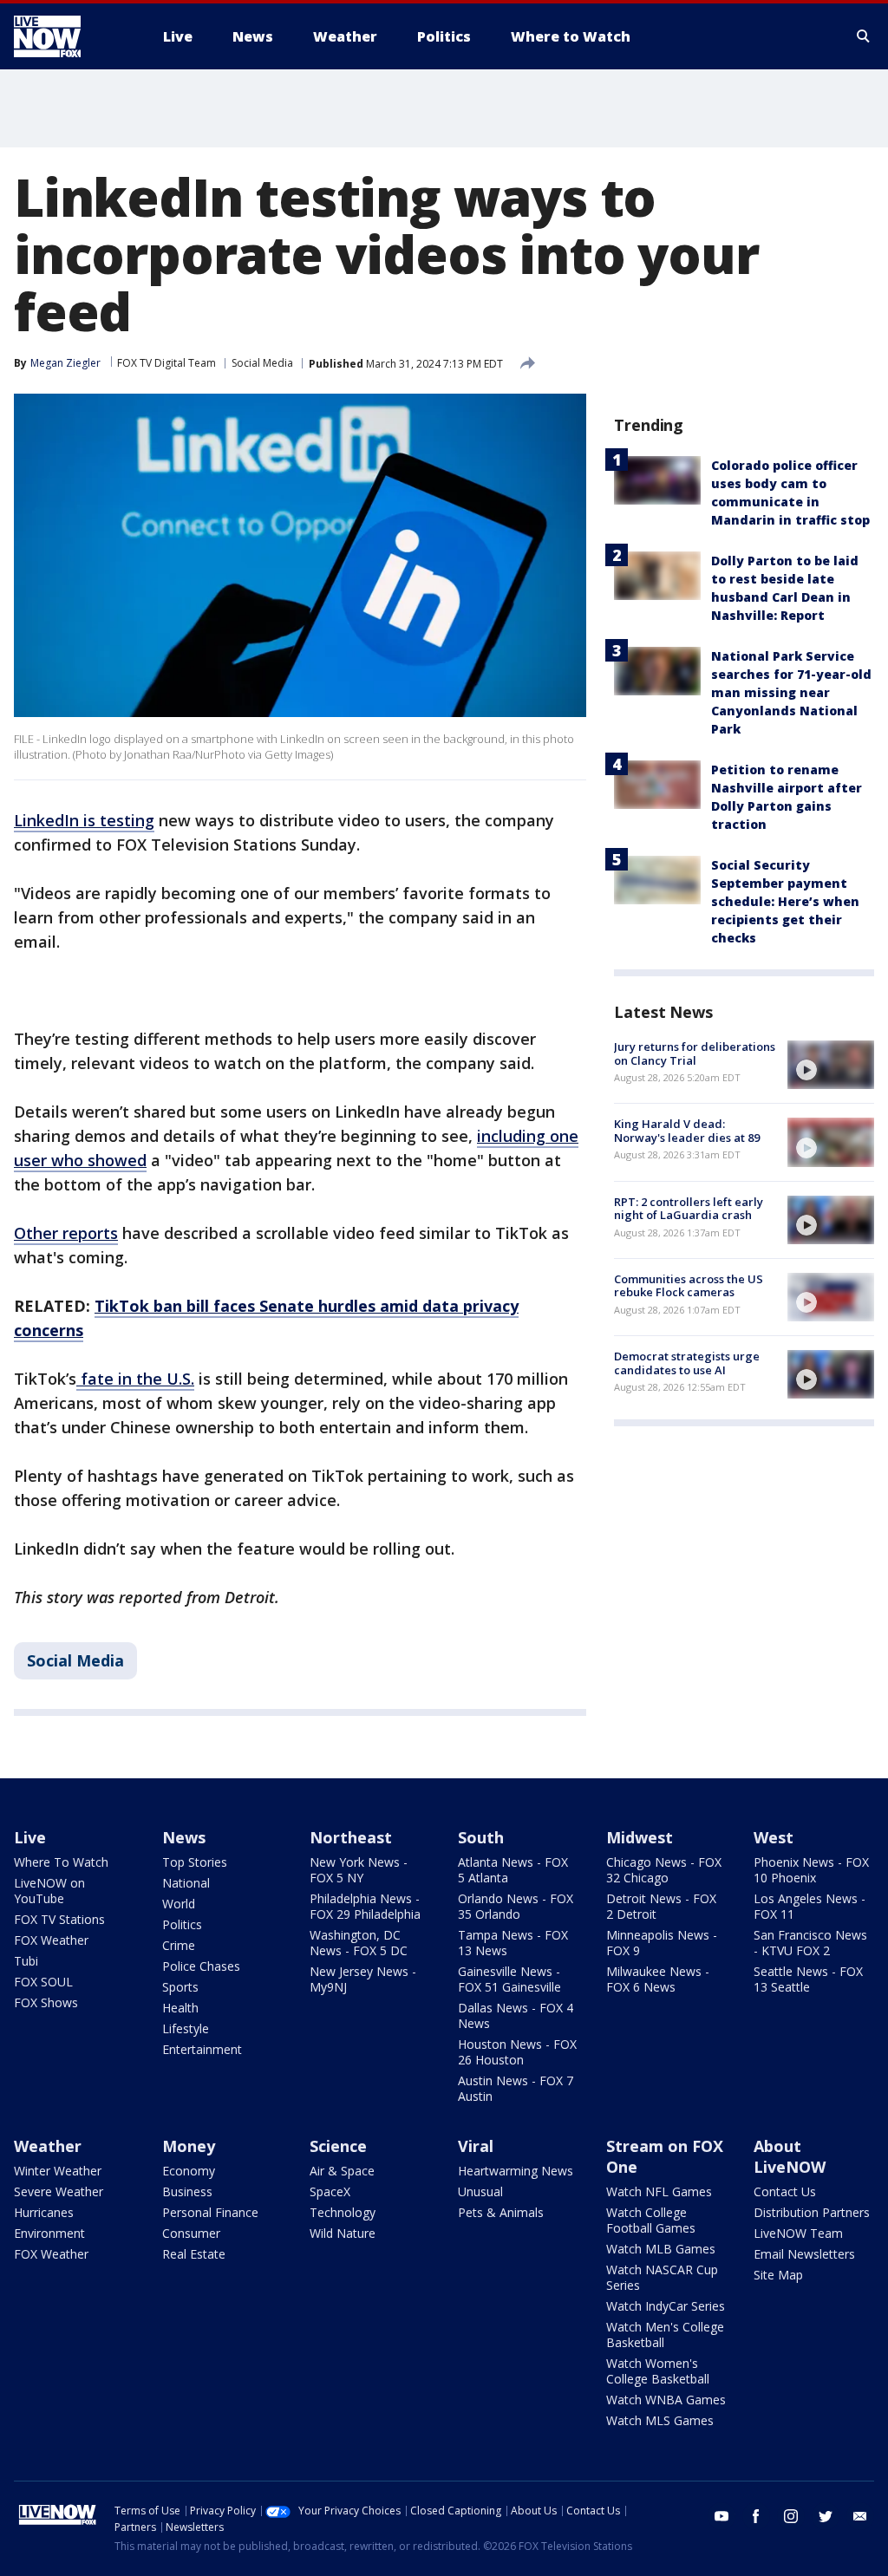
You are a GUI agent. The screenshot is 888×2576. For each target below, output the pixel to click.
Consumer (191, 2233)
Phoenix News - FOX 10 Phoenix (811, 1870)
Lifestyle (186, 2028)
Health (180, 2008)
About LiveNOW (790, 2156)
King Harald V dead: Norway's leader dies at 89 (687, 1131)
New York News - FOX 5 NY (359, 1870)
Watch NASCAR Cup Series (662, 2277)
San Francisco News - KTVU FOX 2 (810, 1943)
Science (338, 2146)
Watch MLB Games (661, 2249)
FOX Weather (51, 1940)
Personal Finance (210, 2212)
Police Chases (201, 1966)
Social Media (262, 363)
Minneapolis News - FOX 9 (662, 1943)
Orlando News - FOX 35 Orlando (516, 1906)
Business (187, 2191)
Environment (49, 2233)
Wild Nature (343, 2233)
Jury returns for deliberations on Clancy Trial (695, 1053)
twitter (826, 2516)
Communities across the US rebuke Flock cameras (689, 1286)
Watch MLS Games (660, 2420)
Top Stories (195, 1862)
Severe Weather (59, 2191)
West (774, 1837)
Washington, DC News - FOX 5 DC (359, 1943)
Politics (182, 1924)
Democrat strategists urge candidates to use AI (687, 1363)
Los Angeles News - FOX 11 (810, 1906)
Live (30, 1837)
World (179, 1904)
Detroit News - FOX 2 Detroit (661, 1906)
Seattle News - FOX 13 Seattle (808, 1979)
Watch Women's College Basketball (658, 2371)
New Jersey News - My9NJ (363, 1979)
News (184, 1837)
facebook (756, 2516)
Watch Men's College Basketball (665, 2335)
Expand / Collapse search (864, 36)
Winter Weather (58, 2171)
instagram (791, 2516)
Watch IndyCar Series (666, 2306)
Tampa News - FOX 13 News (513, 1943)
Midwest (640, 1837)
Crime (179, 1945)
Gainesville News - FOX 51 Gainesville (509, 1979)
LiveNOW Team (798, 2233)
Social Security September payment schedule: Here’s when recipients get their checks (785, 901)
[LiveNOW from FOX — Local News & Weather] (71, 36)
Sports (180, 1987)
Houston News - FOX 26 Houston (517, 2052)
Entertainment (202, 2049)
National (186, 1883)
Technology (343, 2212)
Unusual (480, 2191)
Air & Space (342, 2171)
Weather (48, 2146)
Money (189, 2146)
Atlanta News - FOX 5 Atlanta (513, 1870)
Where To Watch (61, 1862)
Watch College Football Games (651, 2220)
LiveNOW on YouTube (49, 1891)
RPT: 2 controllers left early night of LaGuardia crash (689, 1209)
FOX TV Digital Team (166, 363)
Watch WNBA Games (666, 2400)
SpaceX (330, 2191)
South (481, 1837)
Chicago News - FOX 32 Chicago (664, 1870)
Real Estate (194, 2254)
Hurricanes (44, 2212)
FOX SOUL (43, 1982)
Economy (189, 2171)
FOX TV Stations (59, 1919)
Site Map (778, 2275)
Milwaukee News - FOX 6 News (658, 1979)
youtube (721, 2516)
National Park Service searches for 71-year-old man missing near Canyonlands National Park (791, 692)
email (860, 2516)
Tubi (26, 1961)
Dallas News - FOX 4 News (516, 2015)
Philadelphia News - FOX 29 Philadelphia (365, 1906)
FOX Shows (46, 2002)
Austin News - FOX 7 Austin (516, 2088)
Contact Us (785, 2191)
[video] (831, 1065)
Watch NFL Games (659, 2191)
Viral (476, 2146)
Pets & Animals (501, 2212)
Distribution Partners (812, 2212)
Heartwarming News (516, 2171)
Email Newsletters (804, 2254)
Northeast (351, 1837)
